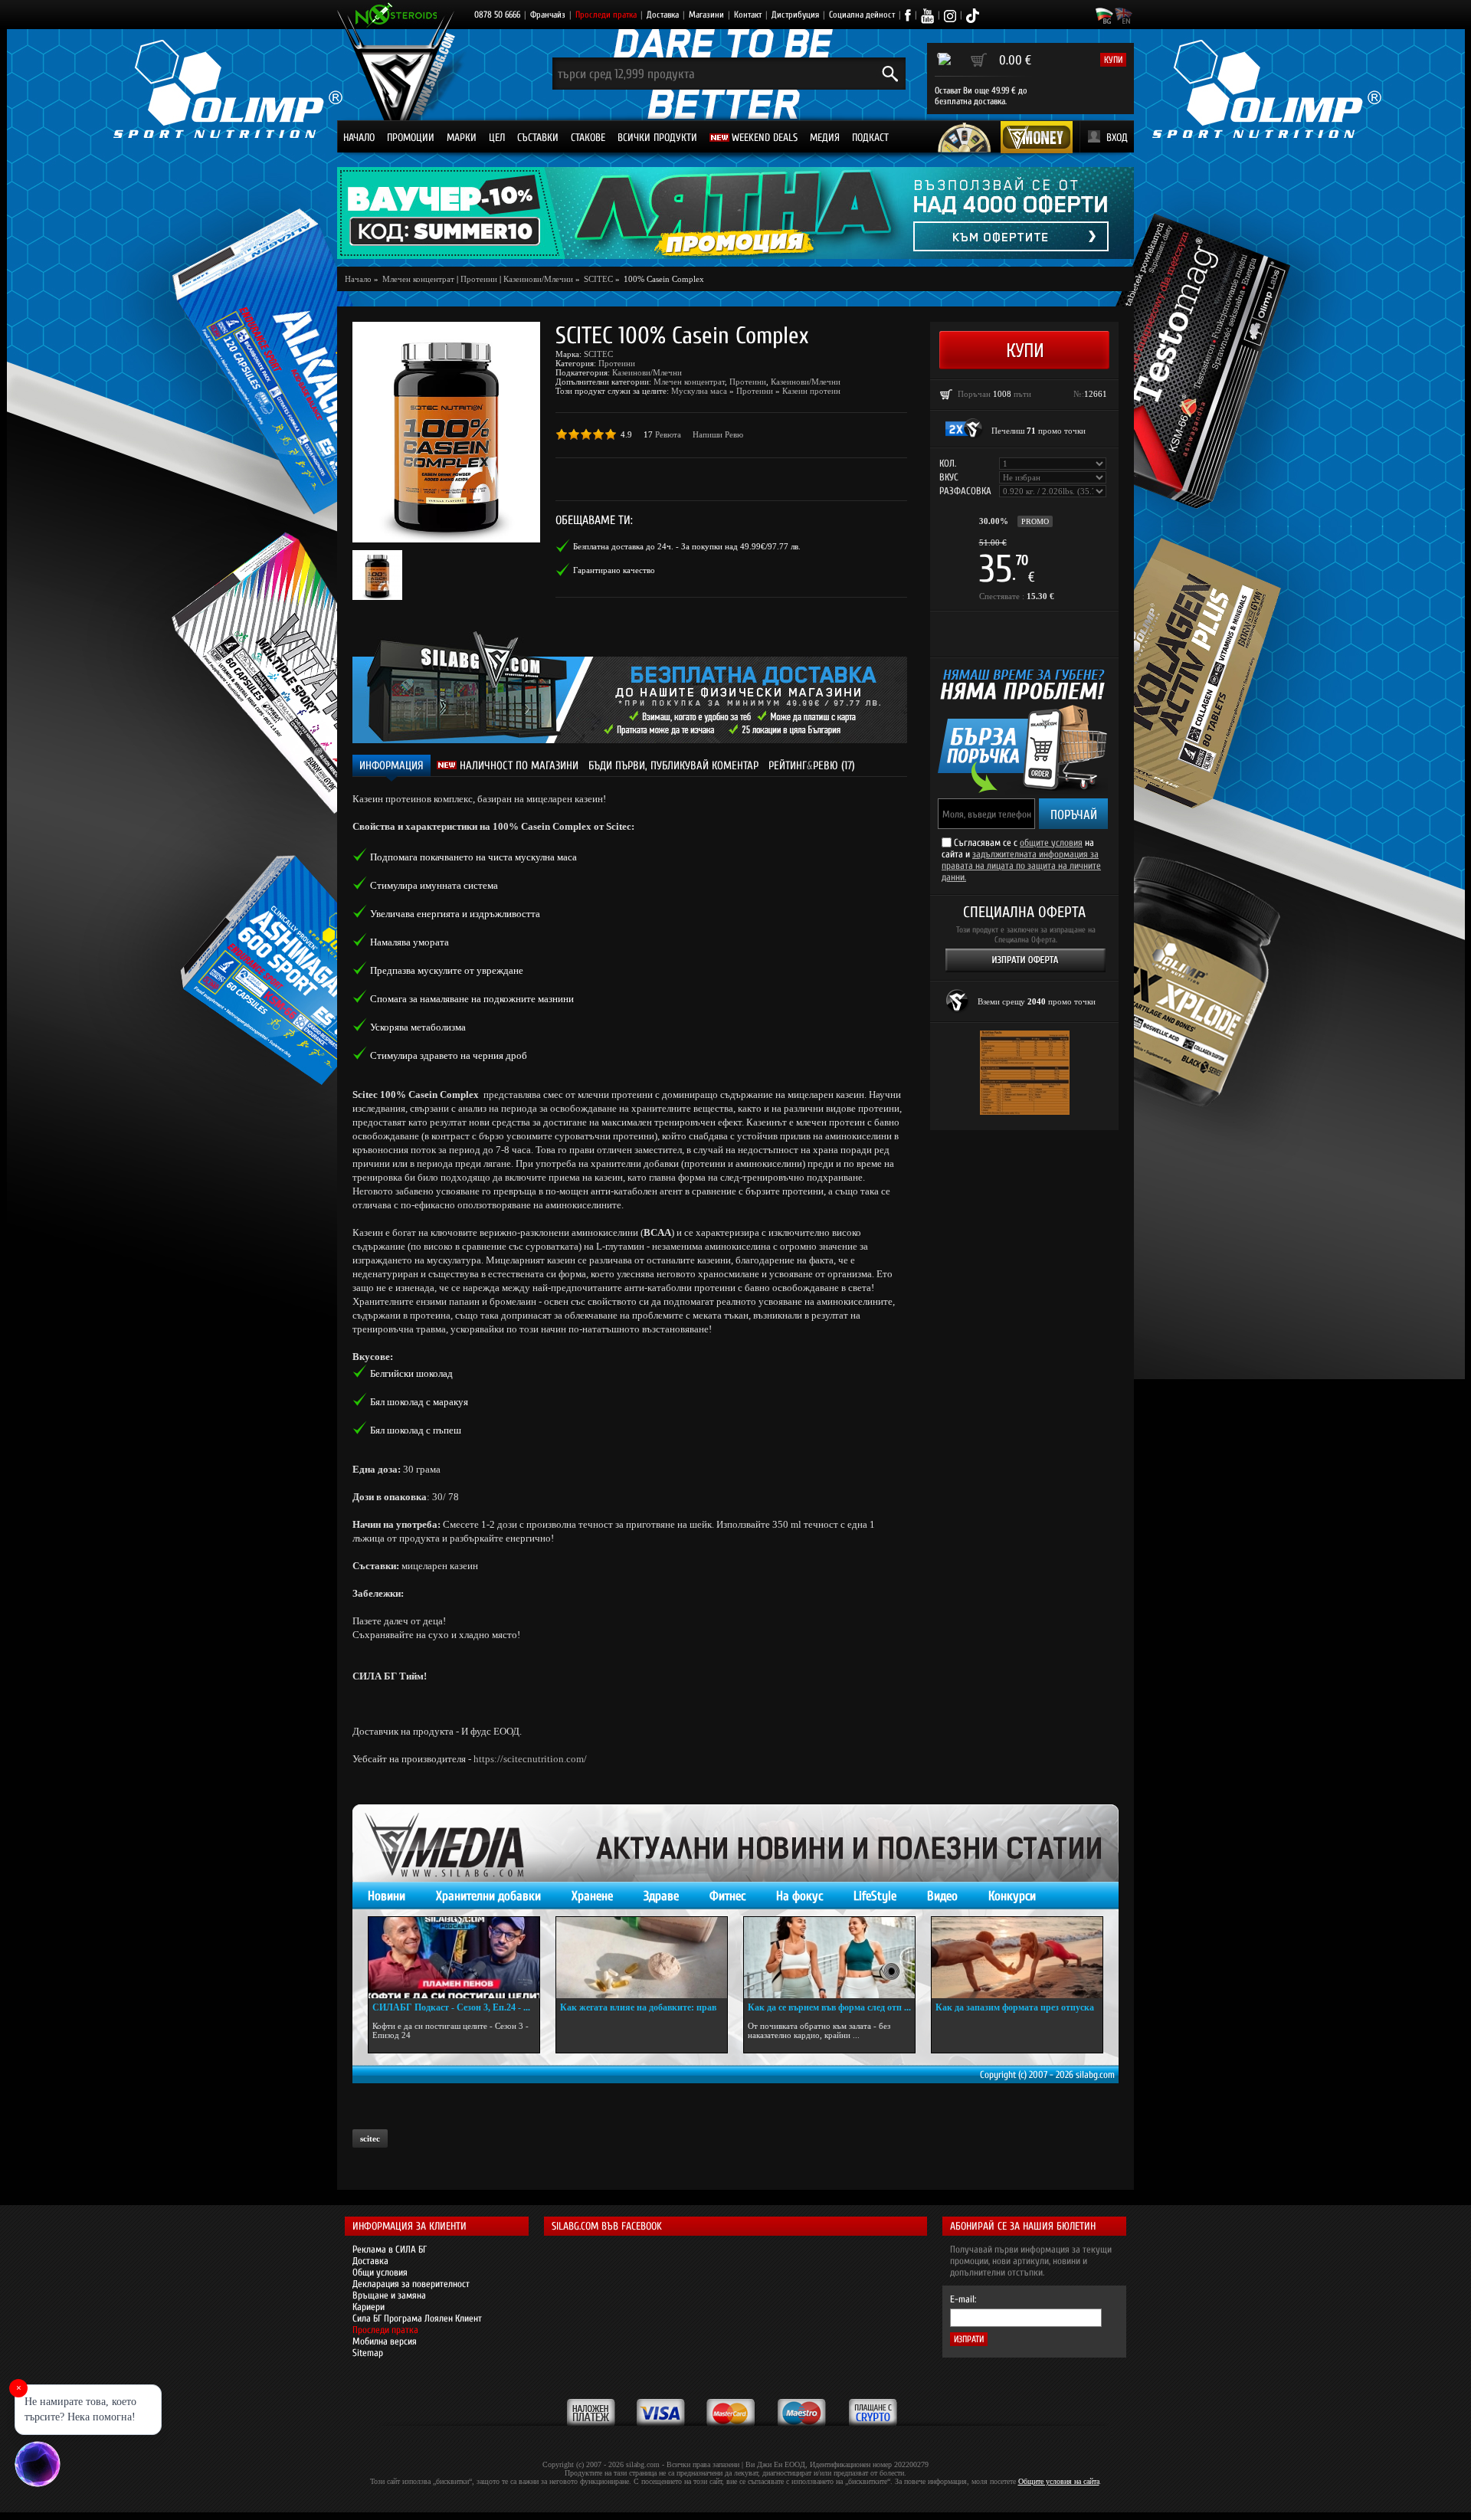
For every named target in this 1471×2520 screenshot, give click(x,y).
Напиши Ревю (718, 434)
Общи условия (380, 2272)
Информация (392, 766)
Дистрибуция (795, 15)
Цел (497, 138)
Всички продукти (657, 138)
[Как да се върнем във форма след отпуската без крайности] (829, 1958)
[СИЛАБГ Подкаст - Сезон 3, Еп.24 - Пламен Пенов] (454, 1958)
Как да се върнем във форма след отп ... (829, 2007)
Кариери (369, 2307)
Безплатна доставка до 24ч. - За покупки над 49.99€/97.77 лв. (687, 546)
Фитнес (727, 1896)
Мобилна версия (385, 2341)
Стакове (588, 138)
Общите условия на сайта (1059, 2481)
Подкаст (870, 138)
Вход (1117, 138)
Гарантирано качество (614, 570)
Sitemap (368, 2353)
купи (1113, 60)
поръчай (1074, 815)
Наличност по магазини (518, 766)
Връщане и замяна (389, 2295)
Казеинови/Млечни (538, 279)
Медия (825, 138)
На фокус (799, 1896)
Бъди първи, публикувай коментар (673, 766)
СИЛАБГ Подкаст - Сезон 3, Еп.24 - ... (451, 2007)
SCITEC (598, 354)
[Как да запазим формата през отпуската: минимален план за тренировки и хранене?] (1017, 1958)
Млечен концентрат (689, 382)
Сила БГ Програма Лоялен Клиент (417, 2318)
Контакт (748, 15)
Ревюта (668, 434)
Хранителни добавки (488, 1896)
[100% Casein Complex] (446, 432)
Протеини (479, 279)
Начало (359, 138)
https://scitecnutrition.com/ (530, 1759)
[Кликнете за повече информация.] (965, 429)
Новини (387, 1896)
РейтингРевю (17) (812, 766)
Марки (462, 138)
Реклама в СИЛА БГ (390, 2249)
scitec (370, 2138)
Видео (942, 1896)
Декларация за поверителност (411, 2284)
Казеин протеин (811, 391)
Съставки (538, 138)
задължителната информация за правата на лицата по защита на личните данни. (1021, 865)
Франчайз (548, 15)
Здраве (661, 1896)
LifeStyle (875, 1896)
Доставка (663, 15)
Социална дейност (862, 15)
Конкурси (1012, 1896)
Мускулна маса (699, 391)
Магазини (706, 15)
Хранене (592, 1896)
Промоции (411, 138)
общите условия (1051, 842)
